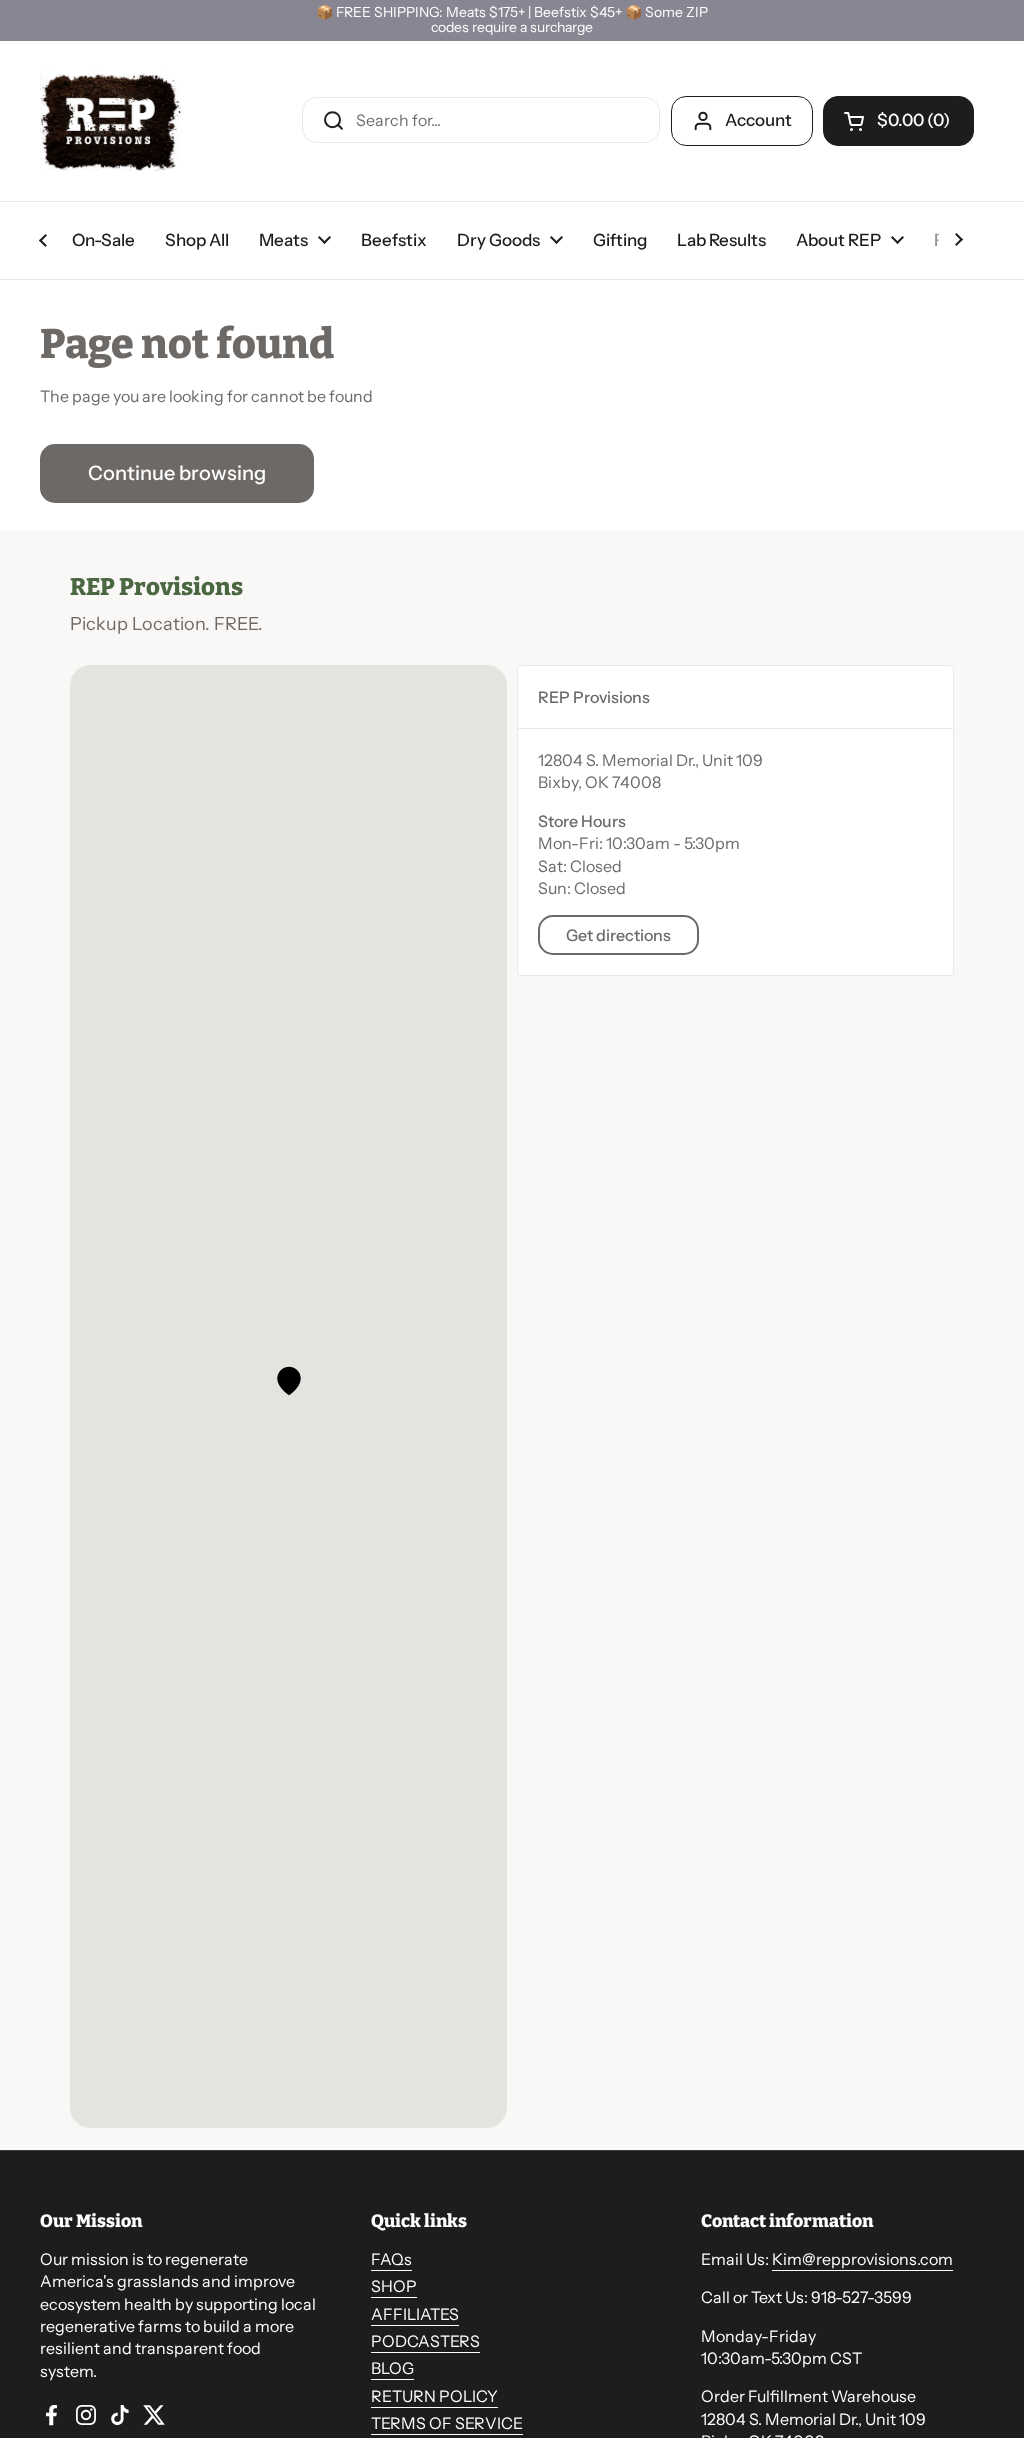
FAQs (391, 2259)
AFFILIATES (415, 2314)
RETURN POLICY (434, 2396)
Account (758, 120)
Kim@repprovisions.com (862, 2259)
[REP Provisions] (110, 121)
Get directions (618, 935)
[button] (289, 1381)
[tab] (735, 697)
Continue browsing (177, 473)
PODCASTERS (425, 2341)
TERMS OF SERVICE (447, 2423)
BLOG (392, 2368)
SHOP (394, 2286)
